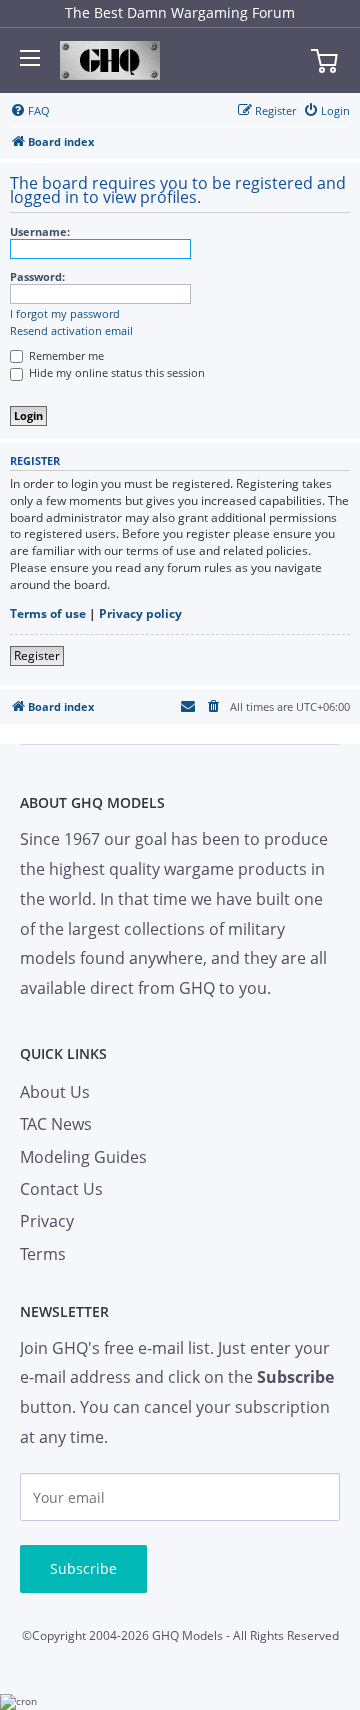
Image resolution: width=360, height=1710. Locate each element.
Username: (40, 231)
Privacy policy (140, 614)
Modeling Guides (83, 1157)
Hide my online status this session (115, 372)
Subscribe (83, 1568)
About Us (55, 1092)
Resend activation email (71, 331)
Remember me (65, 355)
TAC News (56, 1124)
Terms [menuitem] (43, 1254)
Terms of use (48, 614)
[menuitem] (30, 111)
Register (37, 655)
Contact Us (61, 1189)
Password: (37, 276)
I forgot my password (65, 314)
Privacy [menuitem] (47, 1221)
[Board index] (110, 61)
